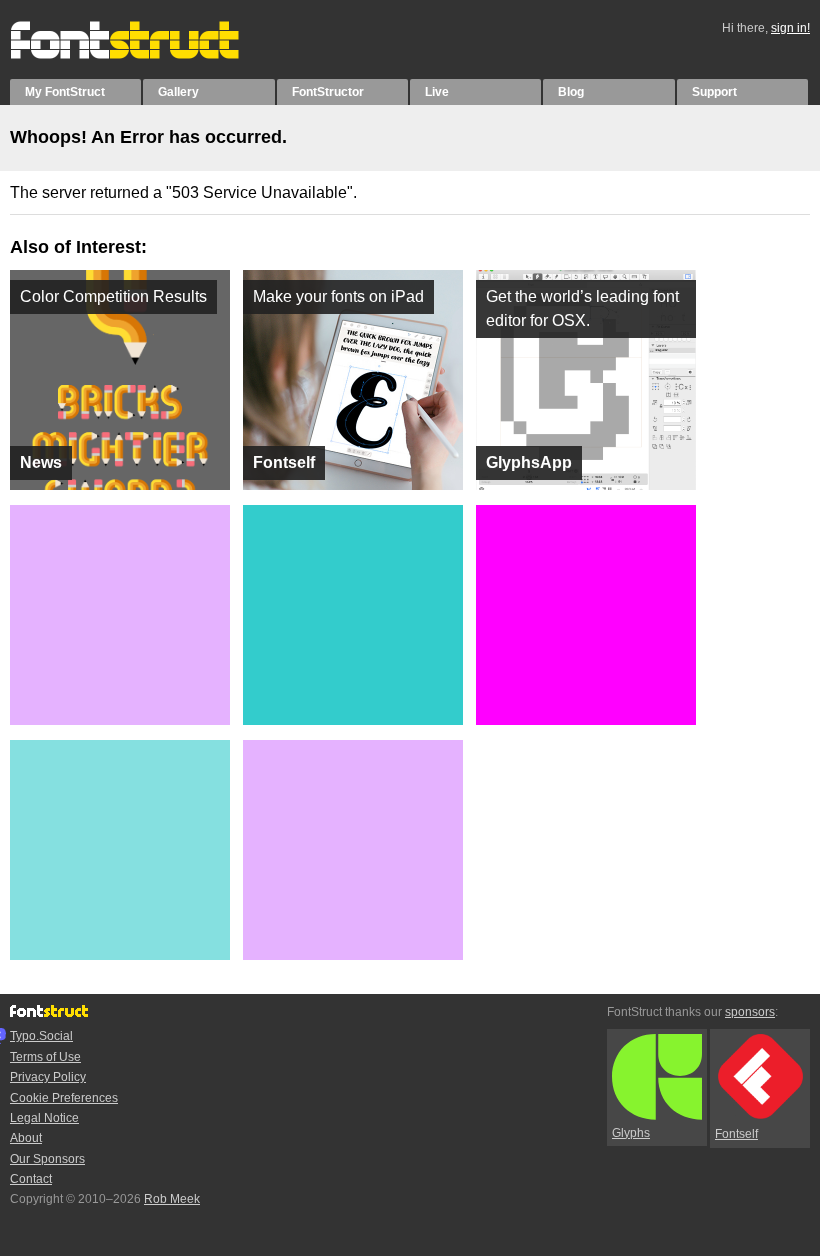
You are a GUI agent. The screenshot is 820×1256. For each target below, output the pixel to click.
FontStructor (328, 92)
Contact (31, 1179)
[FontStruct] (145, 55)
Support (714, 92)
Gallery (178, 92)
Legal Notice (44, 1118)
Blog (571, 92)
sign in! (790, 28)
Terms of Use (45, 1057)
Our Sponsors (47, 1159)
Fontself (736, 1134)
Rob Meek (172, 1199)
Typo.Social (41, 1036)
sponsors (750, 1012)
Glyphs (631, 1133)
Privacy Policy (48, 1077)
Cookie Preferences (64, 1098)
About (26, 1138)
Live (437, 92)
